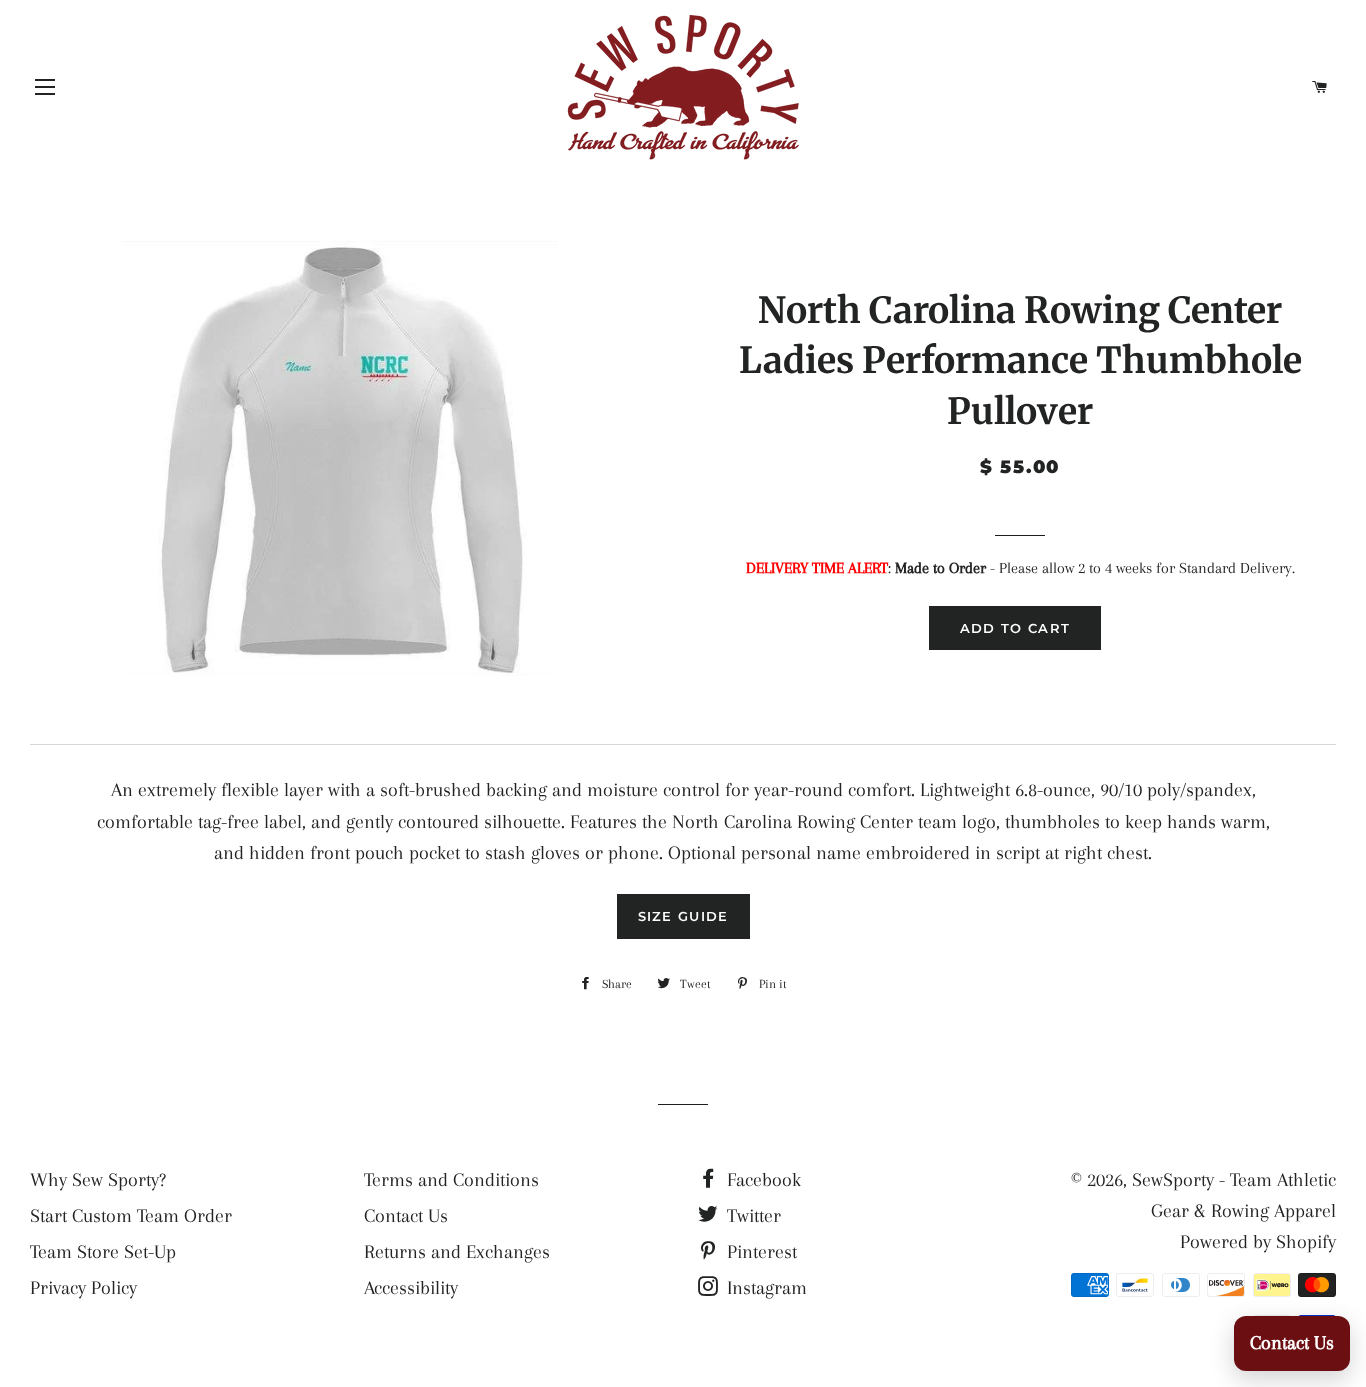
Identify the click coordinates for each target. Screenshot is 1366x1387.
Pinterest (759, 1252)
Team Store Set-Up (103, 1252)
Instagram (764, 1288)
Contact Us (406, 1216)
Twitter (751, 1216)
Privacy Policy (83, 1288)
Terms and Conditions (451, 1180)
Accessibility (411, 1288)
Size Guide (683, 916)
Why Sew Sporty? (98, 1180)
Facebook (761, 1180)
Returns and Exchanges (457, 1252)
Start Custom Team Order (131, 1216)
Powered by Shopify (1258, 1242)
